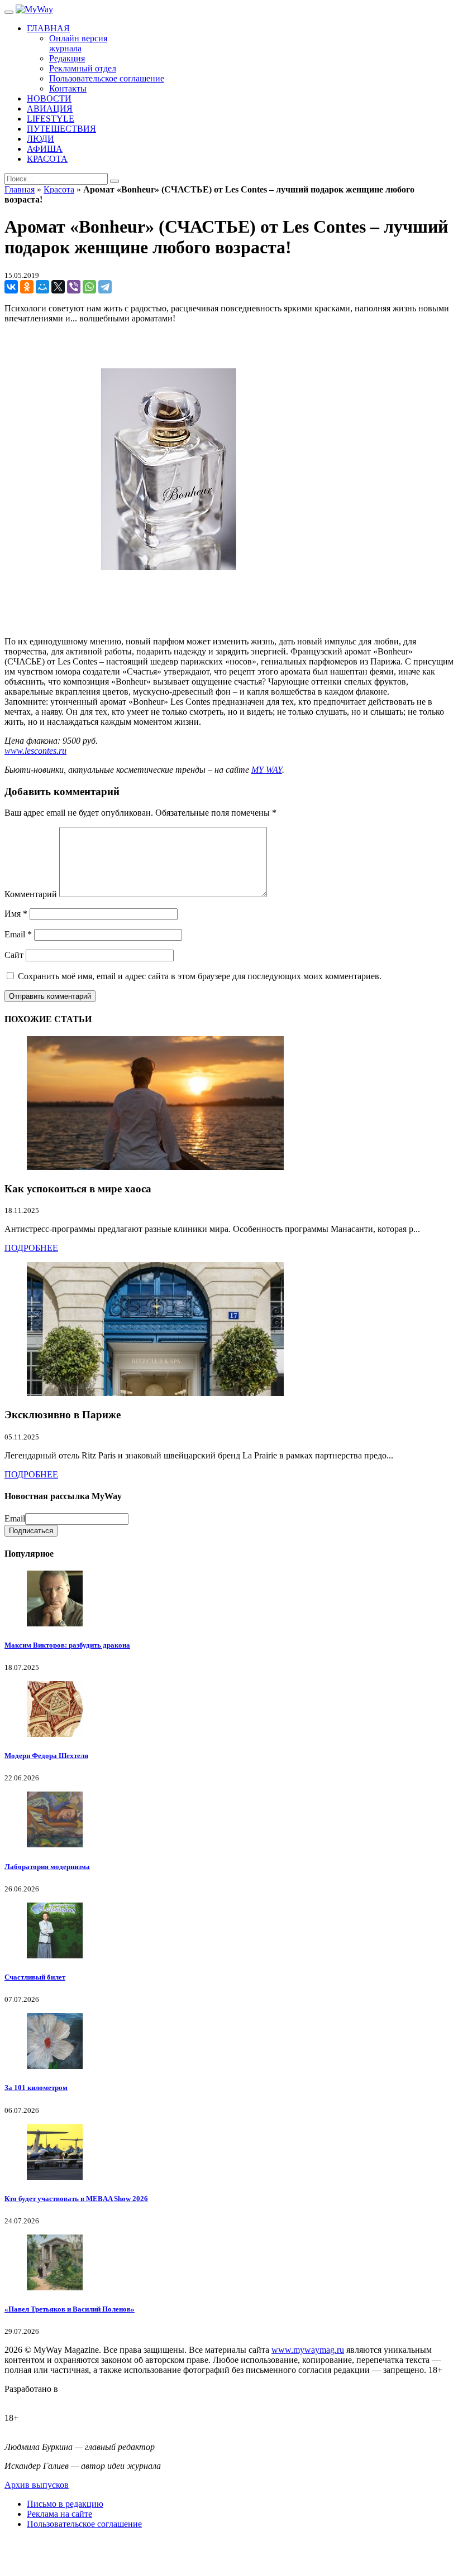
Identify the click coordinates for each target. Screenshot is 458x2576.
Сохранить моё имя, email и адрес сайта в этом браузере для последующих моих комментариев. (200, 976)
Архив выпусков (37, 2485)
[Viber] (74, 287)
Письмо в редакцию (65, 2504)
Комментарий (31, 894)
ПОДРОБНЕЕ (31, 1248)
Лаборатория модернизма (47, 1867)
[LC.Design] (32, 2399)
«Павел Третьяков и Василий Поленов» (70, 2309)
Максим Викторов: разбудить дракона (67, 1645)
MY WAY (267, 770)
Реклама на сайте (59, 2514)
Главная (20, 189)
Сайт (14, 955)
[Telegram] (105, 287)
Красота (59, 189)
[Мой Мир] (42, 287)
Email (18, 934)
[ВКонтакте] (11, 287)
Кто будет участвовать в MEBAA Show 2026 (76, 2199)
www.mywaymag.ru (308, 2350)
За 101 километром (36, 2088)
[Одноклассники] (27, 287)
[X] (58, 287)
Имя (16, 914)
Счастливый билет (35, 1977)
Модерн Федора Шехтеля (46, 1756)
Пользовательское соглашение (84, 2524)
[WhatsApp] (89, 287)
